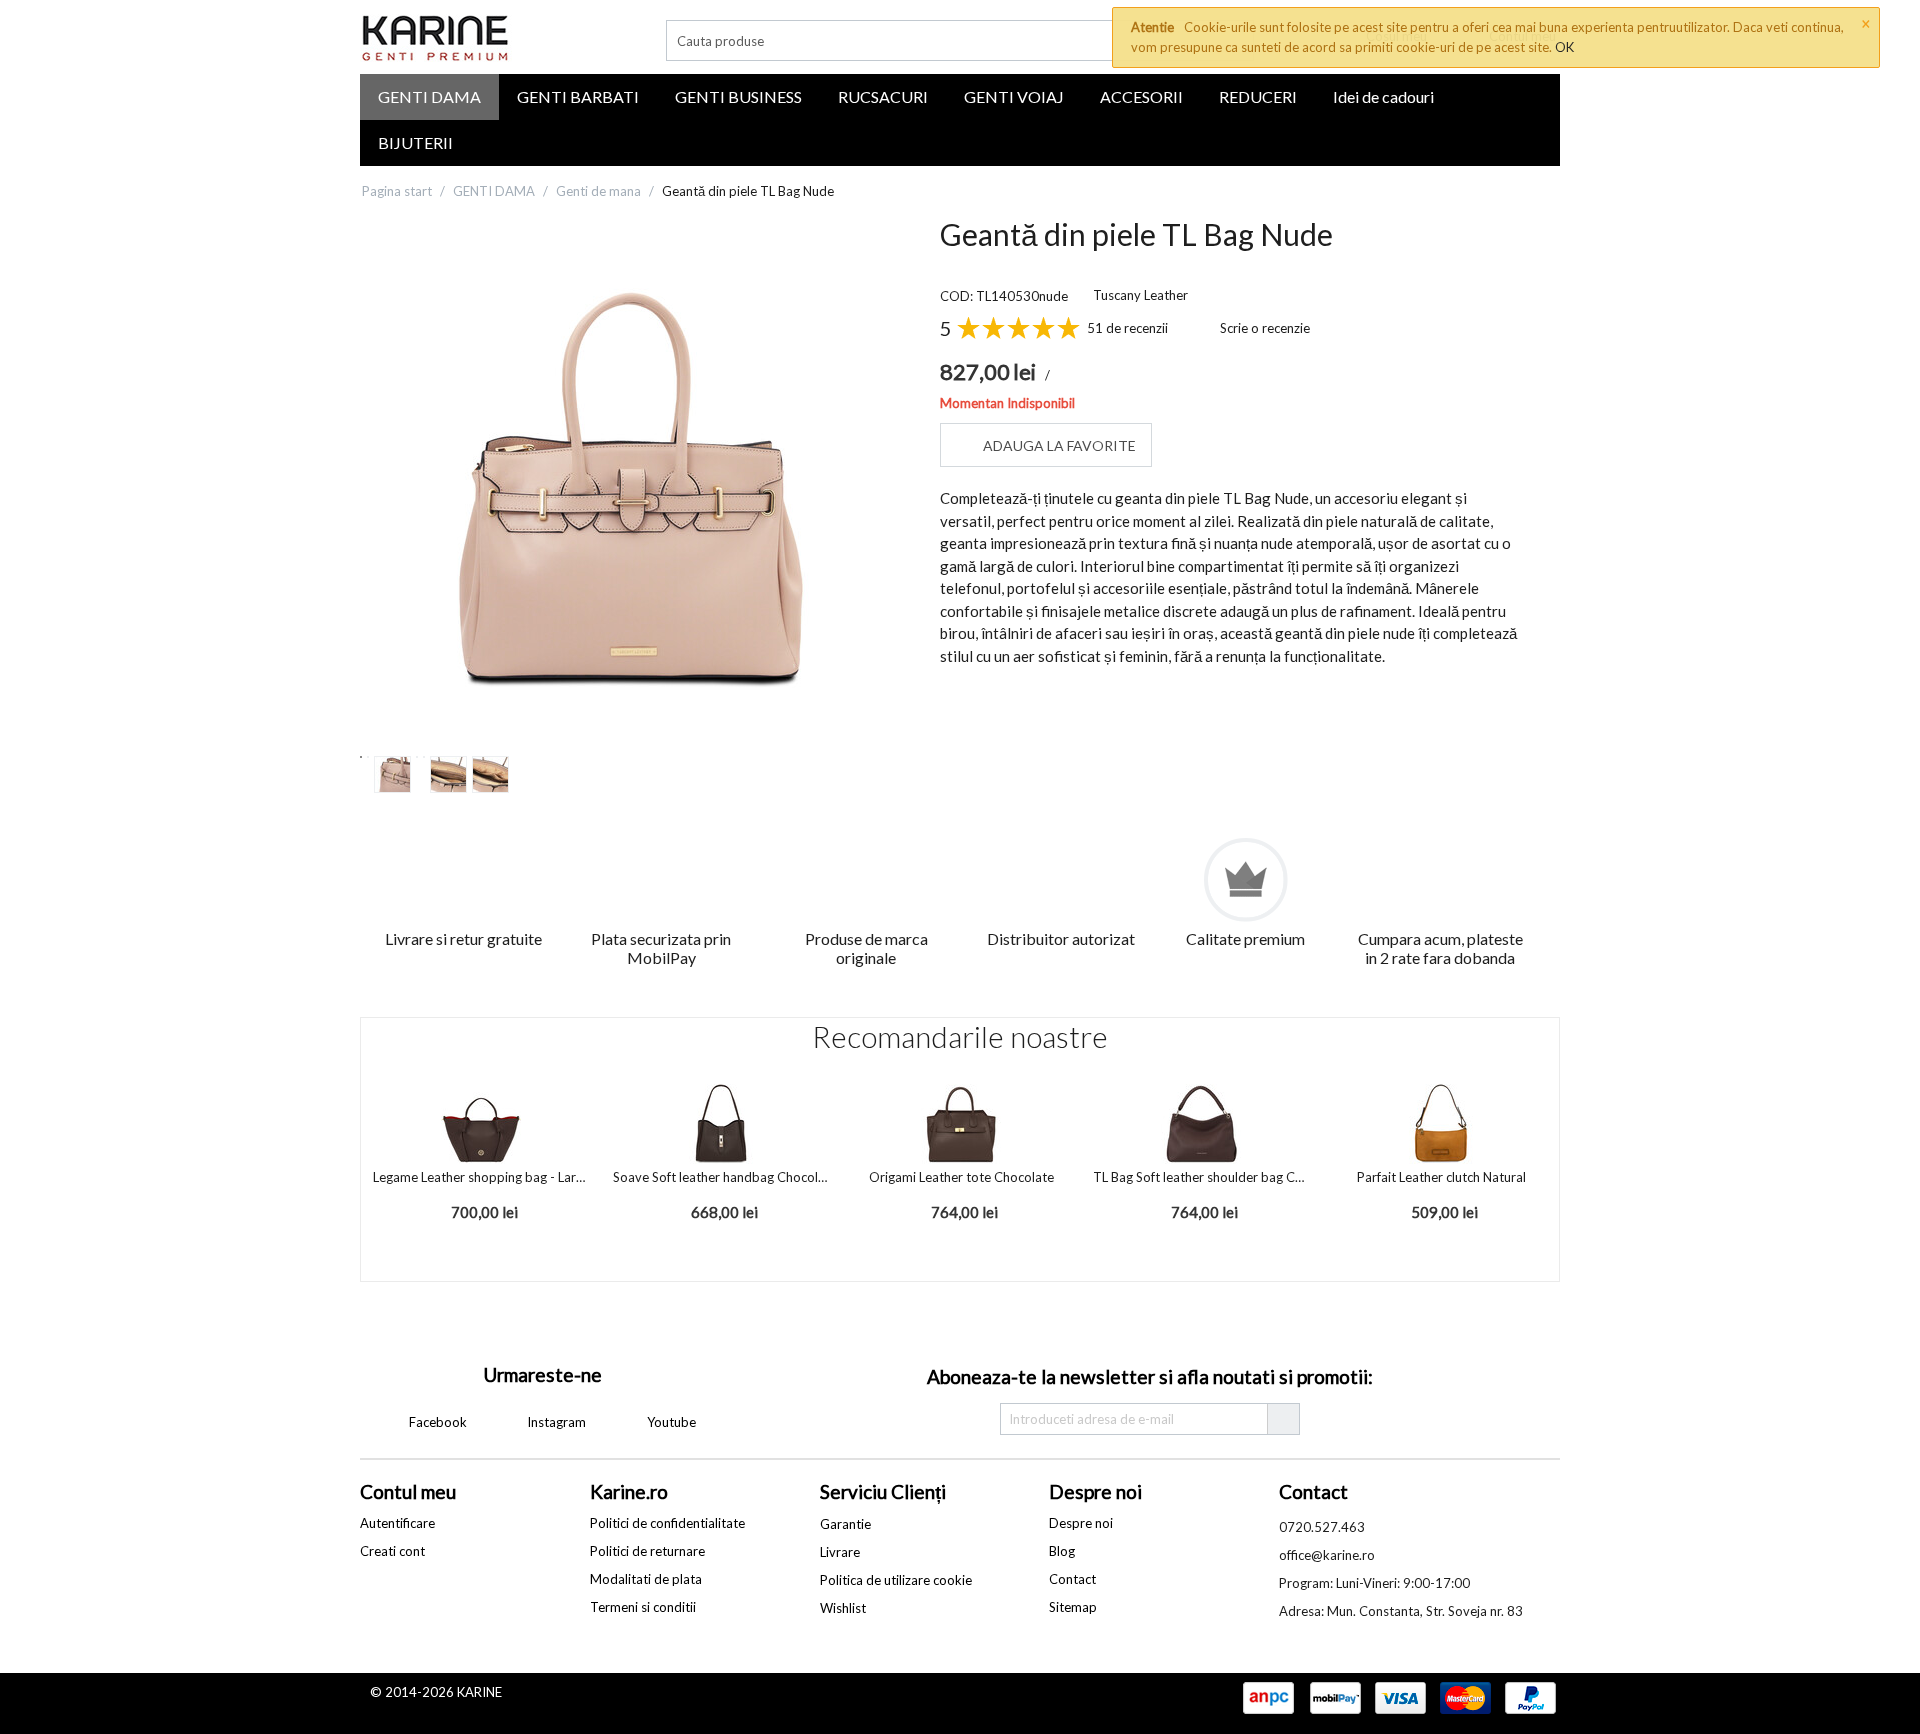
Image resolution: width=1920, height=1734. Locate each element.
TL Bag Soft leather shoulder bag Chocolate (1201, 1177)
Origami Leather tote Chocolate (961, 1177)
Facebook (436, 1422)
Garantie (845, 1524)
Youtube (670, 1422)
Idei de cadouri (1383, 96)
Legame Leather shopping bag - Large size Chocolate (481, 1177)
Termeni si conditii (643, 1607)
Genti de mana (598, 191)
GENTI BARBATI (578, 96)
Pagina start (397, 191)
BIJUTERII (415, 142)
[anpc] (1268, 1699)
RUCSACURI (883, 96)
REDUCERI (1258, 96)
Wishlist (843, 1608)
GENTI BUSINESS (738, 96)
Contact (1072, 1579)
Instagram (555, 1422)
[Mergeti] (1283, 1419)
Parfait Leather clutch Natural (1441, 1177)
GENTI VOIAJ (1014, 96)
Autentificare (397, 1523)
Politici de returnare (647, 1551)
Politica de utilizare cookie (896, 1580)
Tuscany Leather (1140, 295)
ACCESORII (1141, 96)
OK (1564, 47)
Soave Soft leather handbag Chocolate (721, 1177)
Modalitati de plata (646, 1579)
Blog (1062, 1551)
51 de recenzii (1127, 328)
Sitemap (1073, 1607)
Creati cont (392, 1551)
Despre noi (1081, 1523)
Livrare (840, 1552)
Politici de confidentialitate (667, 1523)
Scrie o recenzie (1265, 328)
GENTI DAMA (429, 96)
